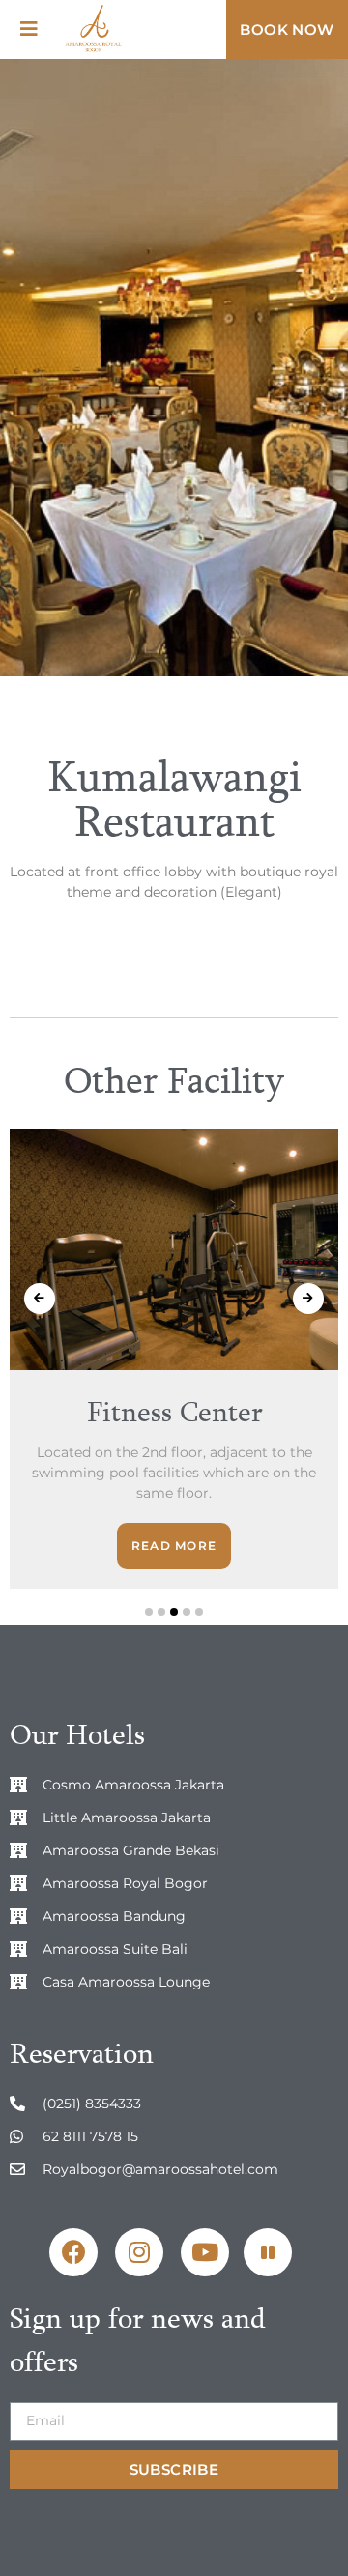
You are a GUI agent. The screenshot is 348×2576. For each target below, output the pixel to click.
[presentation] (40, 1299)
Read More (174, 1546)
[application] (273, 2247)
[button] (287, 29)
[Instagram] (139, 2252)
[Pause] (268, 2252)
